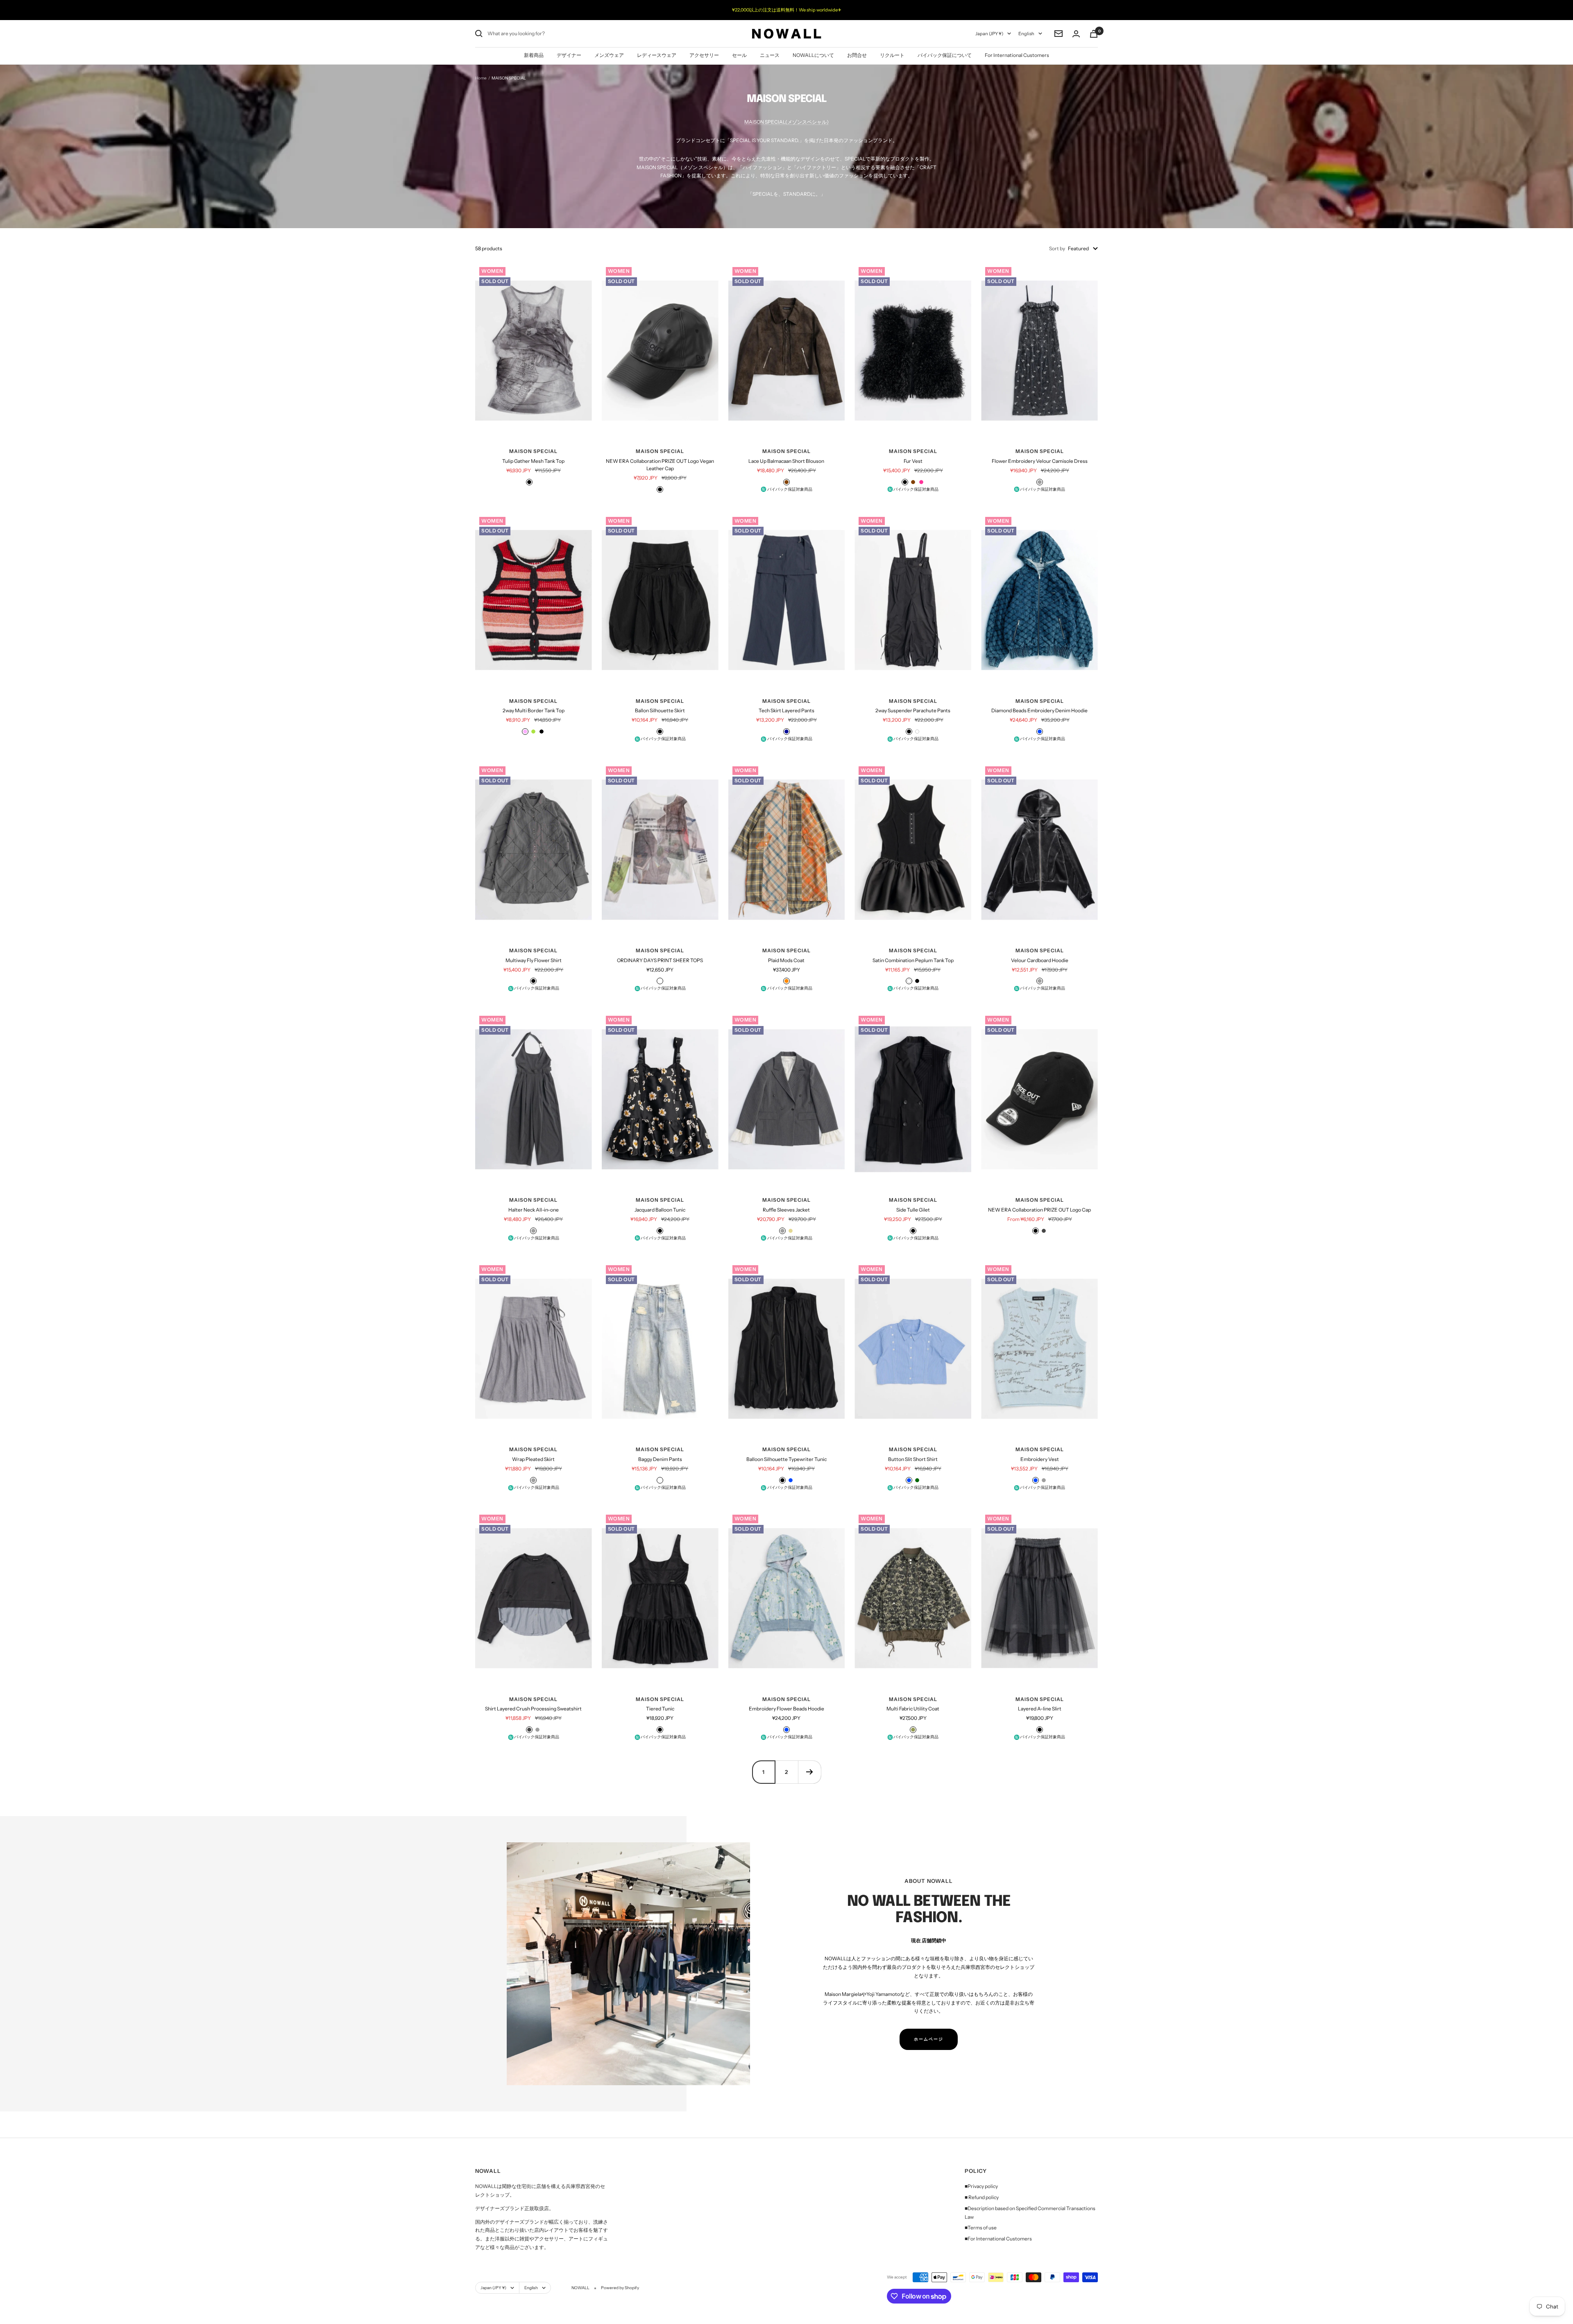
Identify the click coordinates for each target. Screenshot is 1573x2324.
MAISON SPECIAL (533, 451)
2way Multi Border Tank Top (534, 710)
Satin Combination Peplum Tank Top (913, 960)
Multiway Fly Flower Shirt (534, 960)
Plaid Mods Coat (786, 960)
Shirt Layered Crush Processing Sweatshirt (533, 1709)
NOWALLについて (813, 55)
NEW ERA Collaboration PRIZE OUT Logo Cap (1039, 1210)
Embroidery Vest (1040, 1459)
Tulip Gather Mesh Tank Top (533, 461)
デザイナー (569, 55)
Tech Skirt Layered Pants (786, 710)
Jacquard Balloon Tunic (660, 1210)
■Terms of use (981, 2228)
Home (481, 78)
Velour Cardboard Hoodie (1040, 960)
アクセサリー (704, 55)
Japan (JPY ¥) (989, 34)
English (1026, 34)
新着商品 (534, 55)
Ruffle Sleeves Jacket (786, 1210)
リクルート (892, 55)
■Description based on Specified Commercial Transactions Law (1030, 2213)
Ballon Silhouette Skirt (660, 710)
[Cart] (1094, 34)
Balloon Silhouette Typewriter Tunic (786, 1459)
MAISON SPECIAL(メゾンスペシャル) (786, 122)
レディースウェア (657, 55)
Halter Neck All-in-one (534, 1210)
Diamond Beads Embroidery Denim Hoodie (1039, 710)
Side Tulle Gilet (913, 1210)
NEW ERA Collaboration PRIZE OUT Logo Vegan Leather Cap (660, 465)
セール (739, 55)
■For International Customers (998, 2239)
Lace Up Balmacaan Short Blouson (786, 461)
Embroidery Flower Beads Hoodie (786, 1709)
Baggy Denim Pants (660, 1459)
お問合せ (857, 55)
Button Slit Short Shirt (913, 1459)
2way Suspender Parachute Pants (913, 710)
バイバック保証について (945, 55)
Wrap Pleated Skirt (533, 1459)
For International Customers (1017, 55)
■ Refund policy (982, 2197)
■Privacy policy (981, 2186)
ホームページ (929, 2039)
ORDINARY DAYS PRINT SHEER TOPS (660, 960)
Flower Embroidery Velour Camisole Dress (1040, 461)
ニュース (770, 55)
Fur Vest (913, 461)
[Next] (809, 1772)
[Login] (1076, 34)
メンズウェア (609, 55)
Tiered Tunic (660, 1709)
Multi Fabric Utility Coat (913, 1709)
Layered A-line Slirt (1040, 1709)
